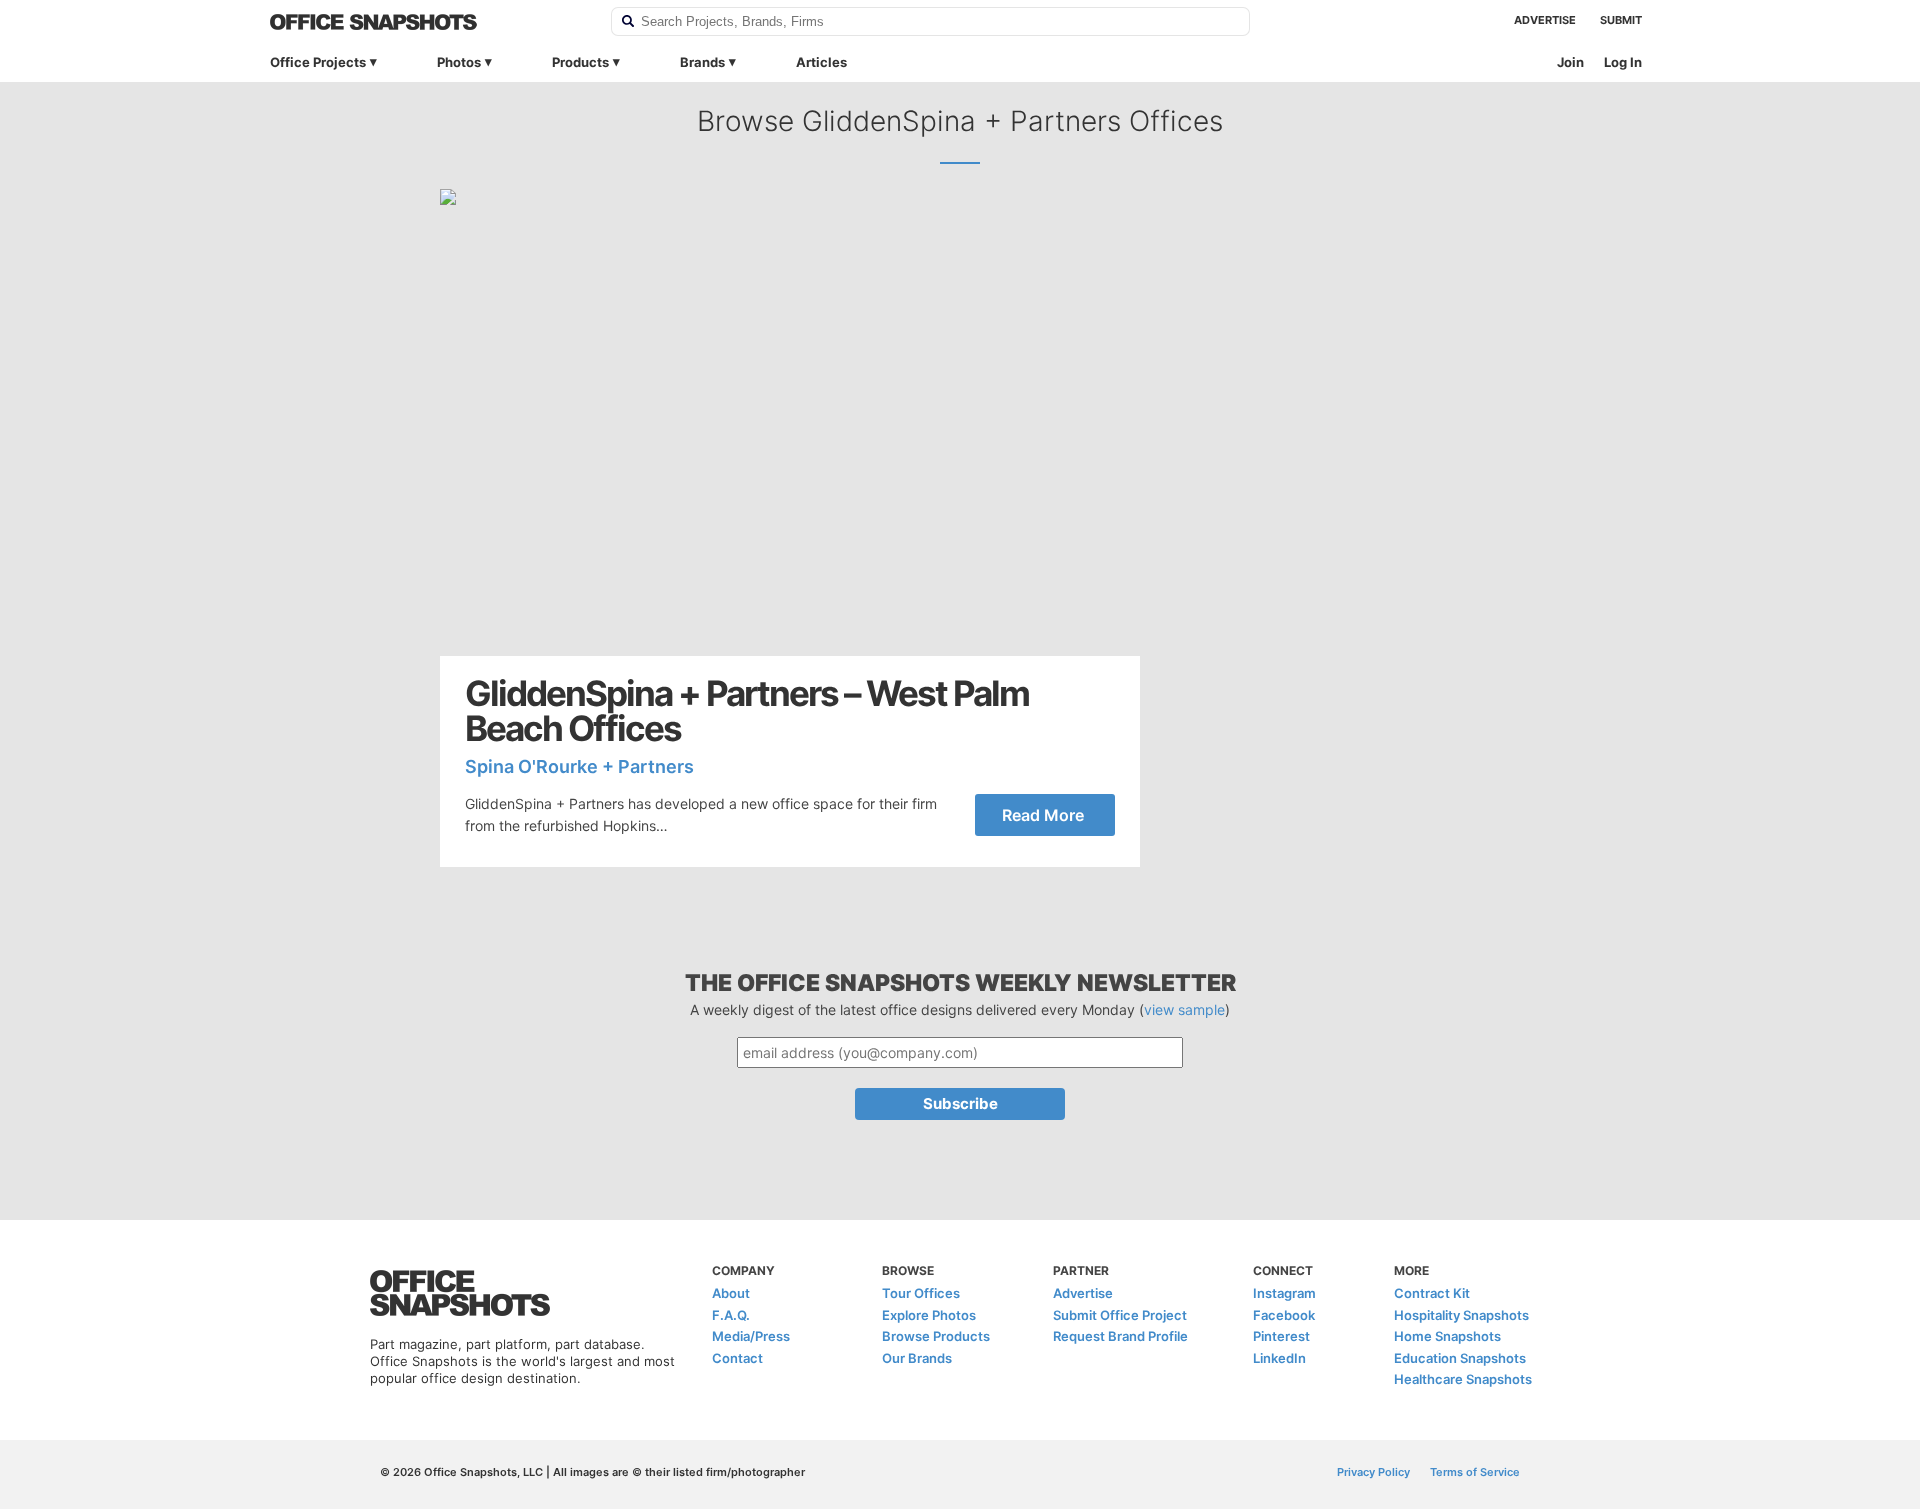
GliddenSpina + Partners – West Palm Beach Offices (747, 711)
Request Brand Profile (1120, 1336)
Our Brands (917, 1358)
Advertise (1545, 20)
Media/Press (751, 1336)
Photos (459, 62)
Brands (702, 62)
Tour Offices (921, 1293)
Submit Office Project (1120, 1315)
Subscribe (960, 1103)
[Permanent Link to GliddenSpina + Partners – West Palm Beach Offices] (790, 422)
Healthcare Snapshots (1463, 1379)
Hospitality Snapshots (1461, 1315)
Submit (1621, 20)
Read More (1043, 815)
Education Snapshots (1460, 1358)
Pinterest (1281, 1336)
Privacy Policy (1373, 1472)
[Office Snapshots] (427, 22)
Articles (821, 62)
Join (1570, 62)
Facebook (1284, 1315)
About (731, 1293)
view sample (1184, 1009)
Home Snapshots (1447, 1336)
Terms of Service (1475, 1472)
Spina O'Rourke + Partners (579, 766)
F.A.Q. (731, 1315)
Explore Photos (929, 1315)
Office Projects (318, 62)
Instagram (1284, 1293)
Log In (1623, 62)
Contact (737, 1358)
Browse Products (936, 1336)
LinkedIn (1279, 1358)
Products (580, 62)
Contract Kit (1432, 1293)
